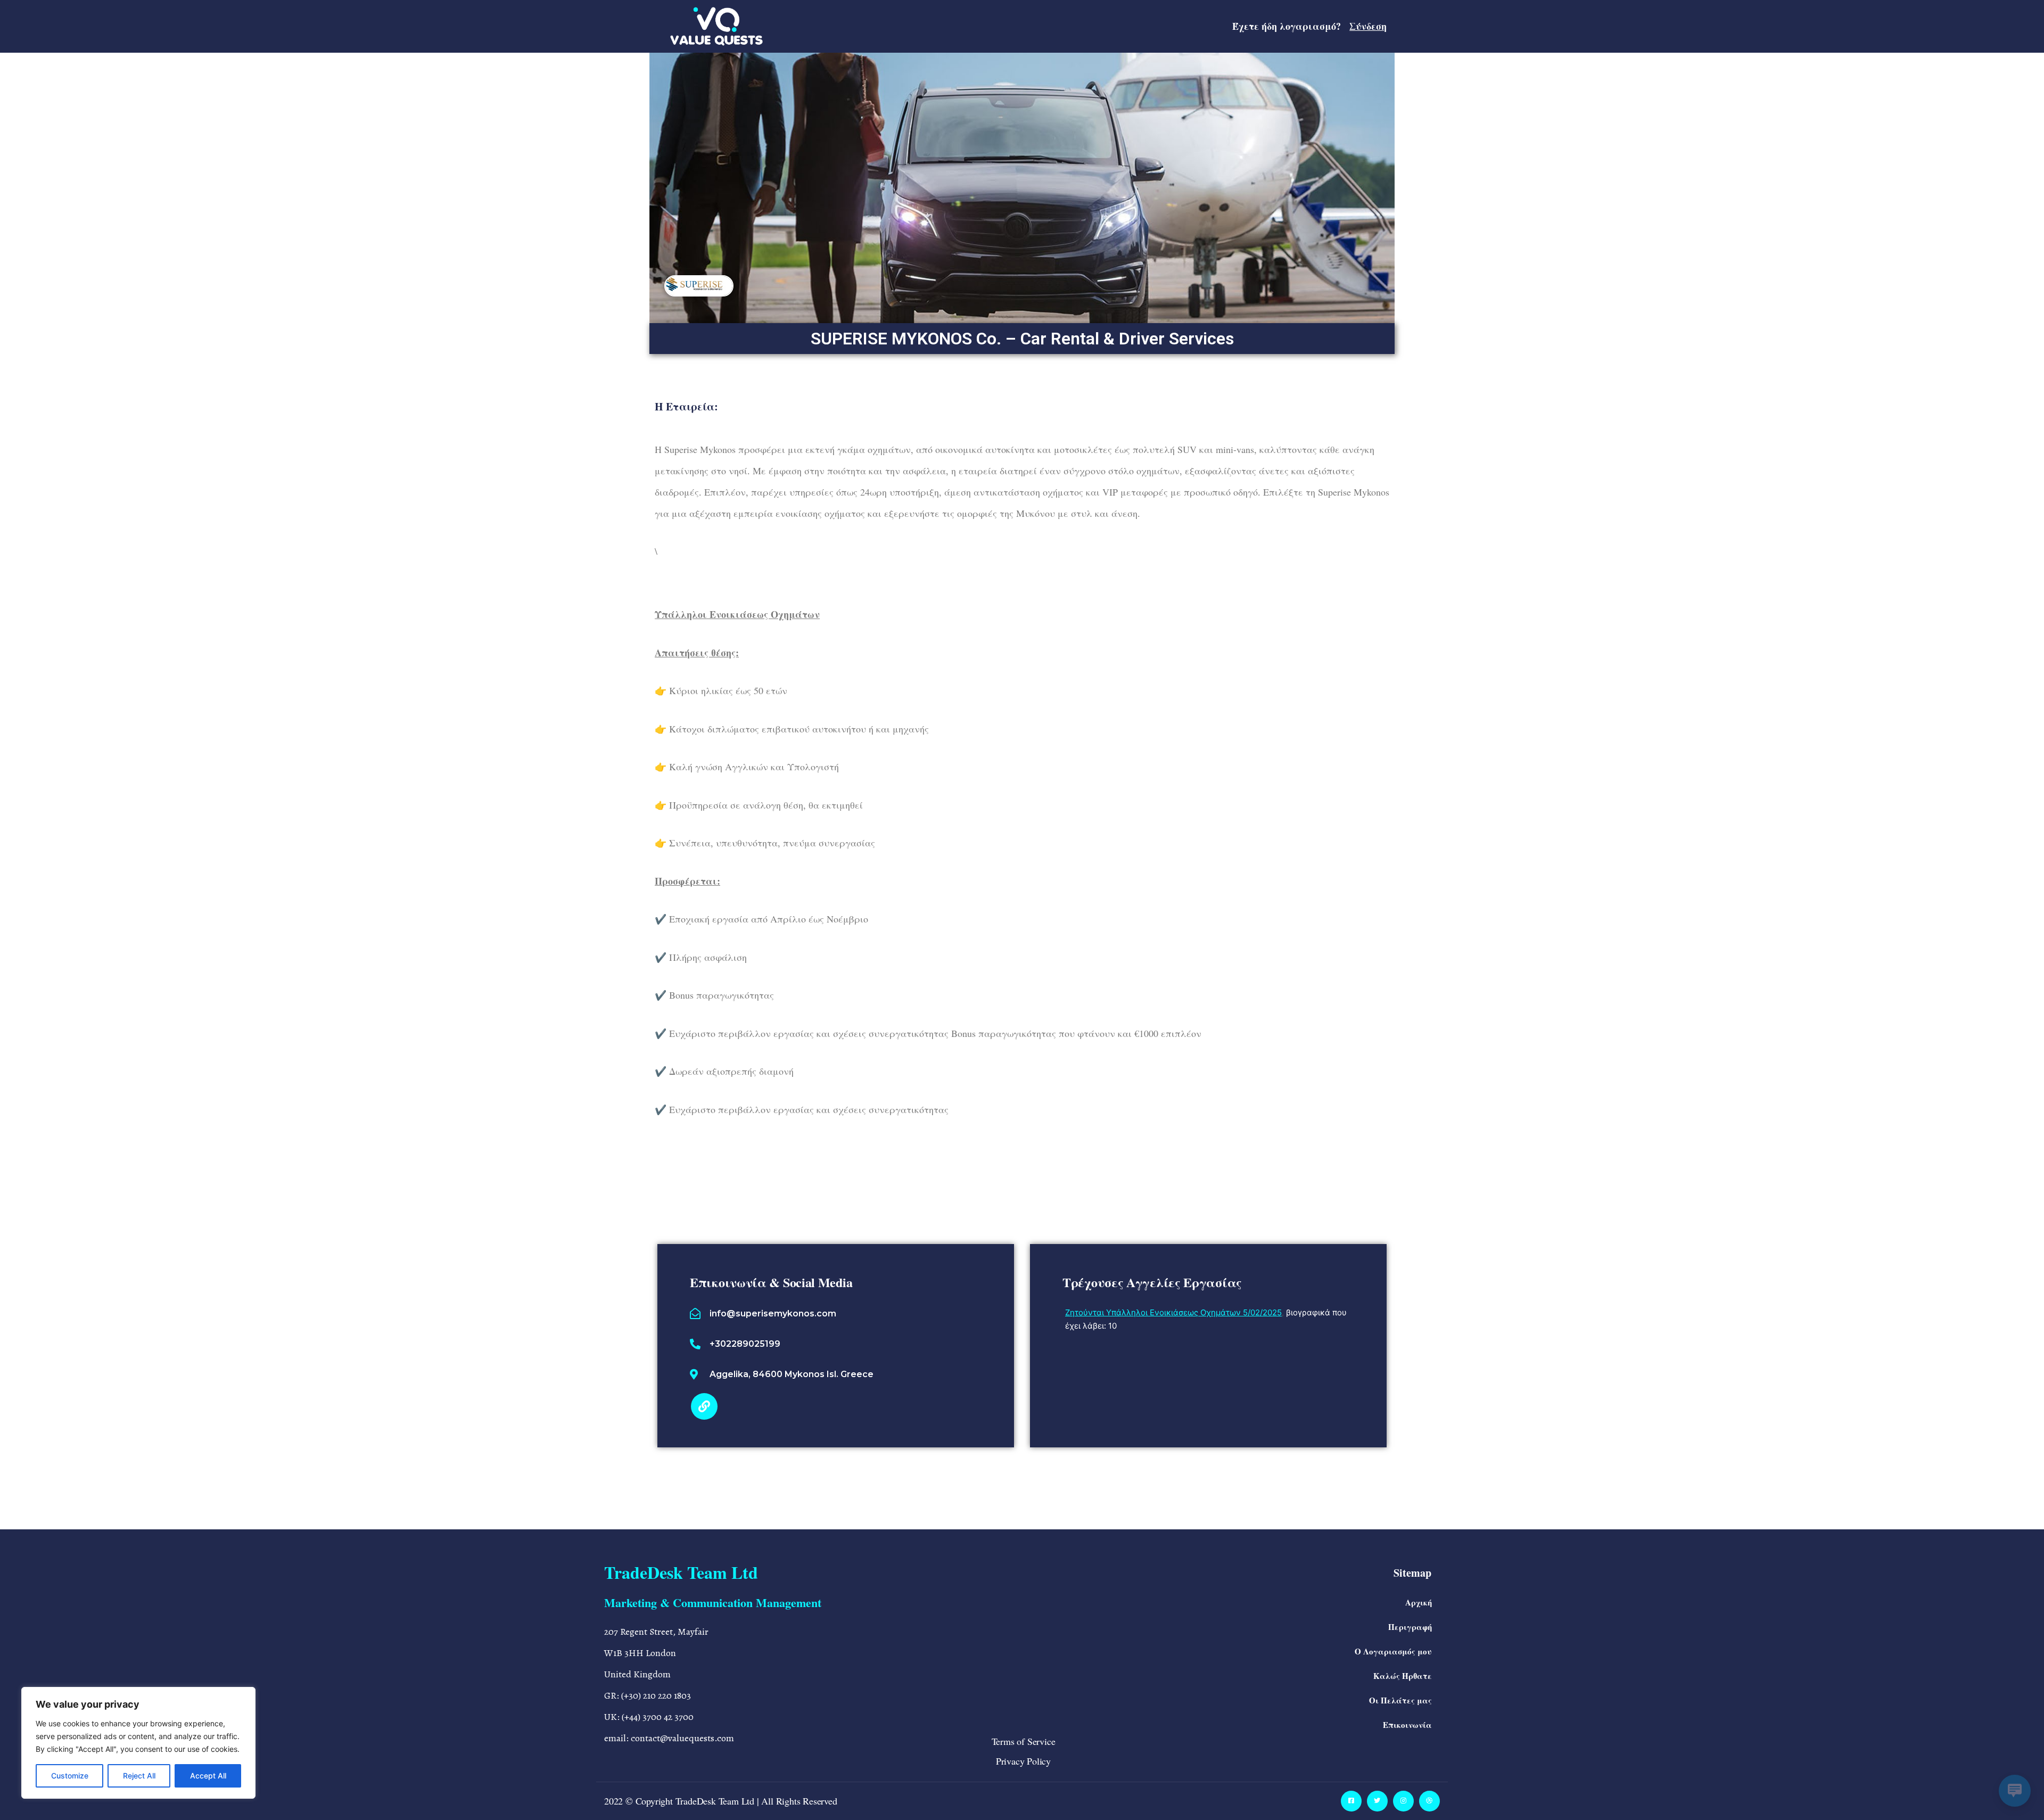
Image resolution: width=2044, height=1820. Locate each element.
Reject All (139, 1776)
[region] (138, 1743)
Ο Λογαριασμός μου (1393, 1651)
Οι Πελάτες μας (1400, 1700)
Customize (70, 1776)
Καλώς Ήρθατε (1403, 1676)
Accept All (208, 1776)
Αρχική (1419, 1602)
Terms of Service (1024, 1741)
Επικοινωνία (1407, 1725)
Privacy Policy (1023, 1761)
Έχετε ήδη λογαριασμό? (1309, 26)
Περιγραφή (1410, 1627)
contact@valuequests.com (682, 1738)
